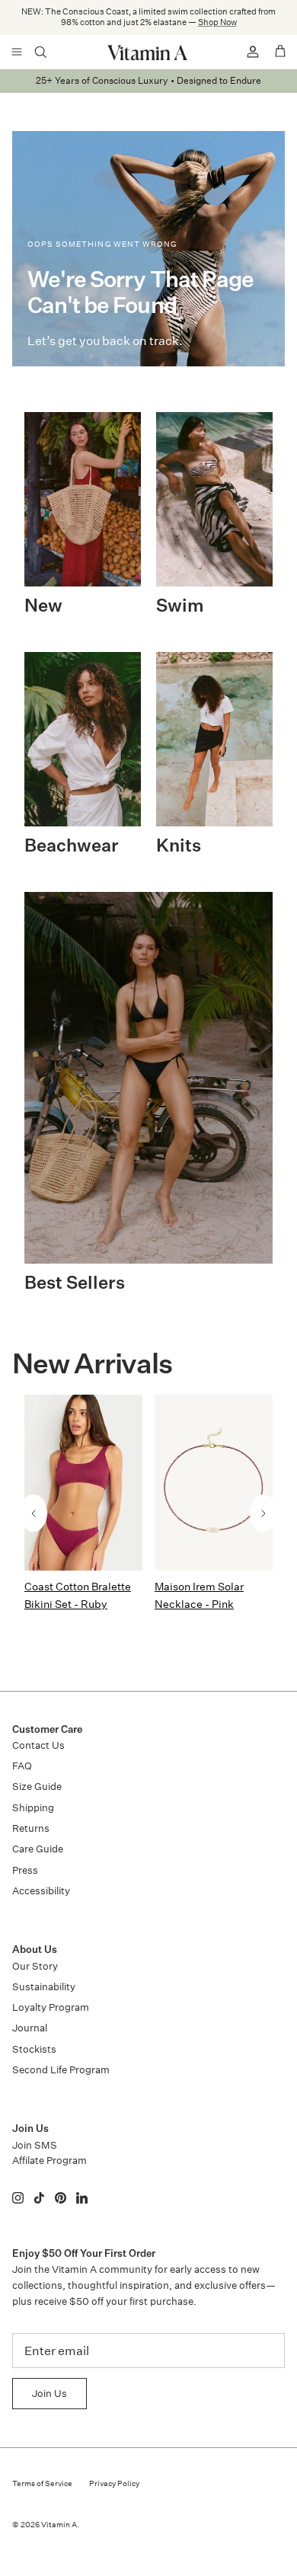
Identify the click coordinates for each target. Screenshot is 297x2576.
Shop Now (217, 22)
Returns (31, 1828)
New (43, 607)
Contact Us (38, 1745)
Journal (30, 2028)
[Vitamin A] (148, 52)
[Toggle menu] (17, 52)
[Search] (50, 52)
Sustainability (44, 1987)
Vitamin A (59, 2525)
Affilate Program (49, 2161)
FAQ (22, 1766)
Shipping (33, 1808)
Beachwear (72, 847)
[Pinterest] (61, 2198)
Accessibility (41, 1891)
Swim (180, 607)
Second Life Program (61, 2070)
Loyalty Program (51, 2007)
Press (25, 1870)
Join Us (49, 2394)
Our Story (35, 1966)
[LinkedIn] (82, 2198)
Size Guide (37, 1787)
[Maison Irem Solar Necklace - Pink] (214, 1483)
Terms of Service (42, 2484)
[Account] (247, 52)
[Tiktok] (39, 2198)
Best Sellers (75, 1284)
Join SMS (35, 2145)
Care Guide (38, 1849)
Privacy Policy (114, 2484)
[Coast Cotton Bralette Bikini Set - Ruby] (83, 1483)
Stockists (34, 2049)
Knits (179, 847)
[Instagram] (18, 2198)
